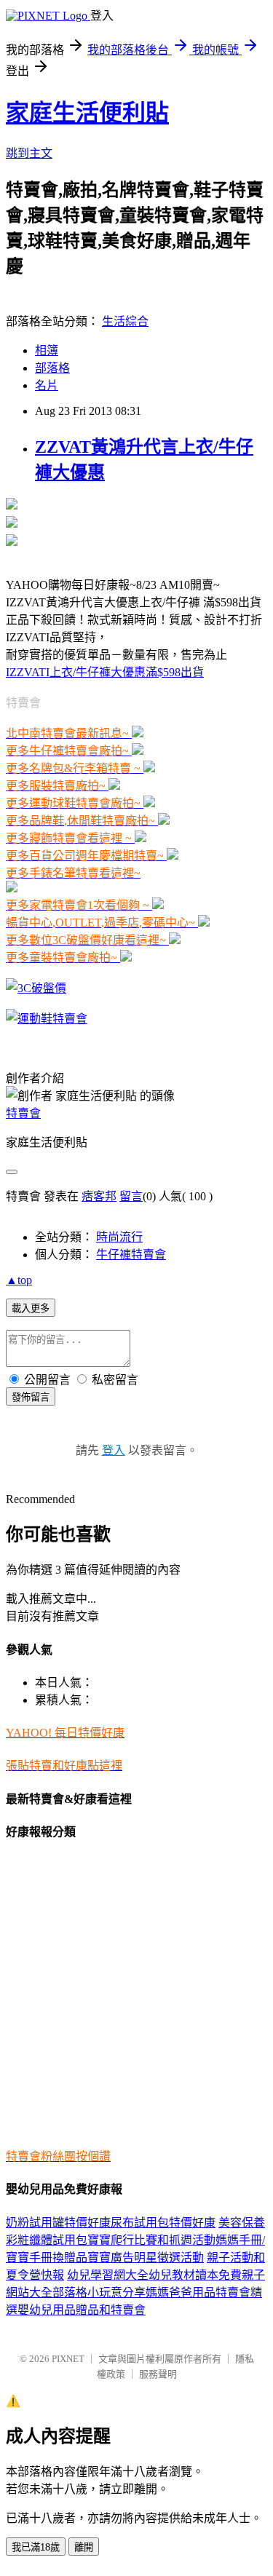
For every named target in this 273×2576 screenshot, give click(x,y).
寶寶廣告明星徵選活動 (146, 2258)
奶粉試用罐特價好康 (58, 2223)
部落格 (52, 368)
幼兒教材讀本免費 (195, 2275)
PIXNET (68, 2359)
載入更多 (31, 1308)
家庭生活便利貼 (87, 113)
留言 (131, 1196)
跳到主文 (29, 153)
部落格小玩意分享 (99, 2292)
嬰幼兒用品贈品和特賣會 (82, 2310)
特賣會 (23, 1113)
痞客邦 (99, 1196)
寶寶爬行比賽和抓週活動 (151, 2240)
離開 (84, 2547)
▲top (19, 1280)
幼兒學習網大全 (108, 2275)
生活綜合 (125, 321)
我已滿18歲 (36, 2547)
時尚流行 (119, 1237)
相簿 (47, 350)
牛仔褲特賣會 (131, 1255)
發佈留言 (31, 1397)
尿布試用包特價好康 (163, 2223)
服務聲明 (158, 2374)
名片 (47, 385)
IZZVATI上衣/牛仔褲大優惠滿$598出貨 (105, 672)
